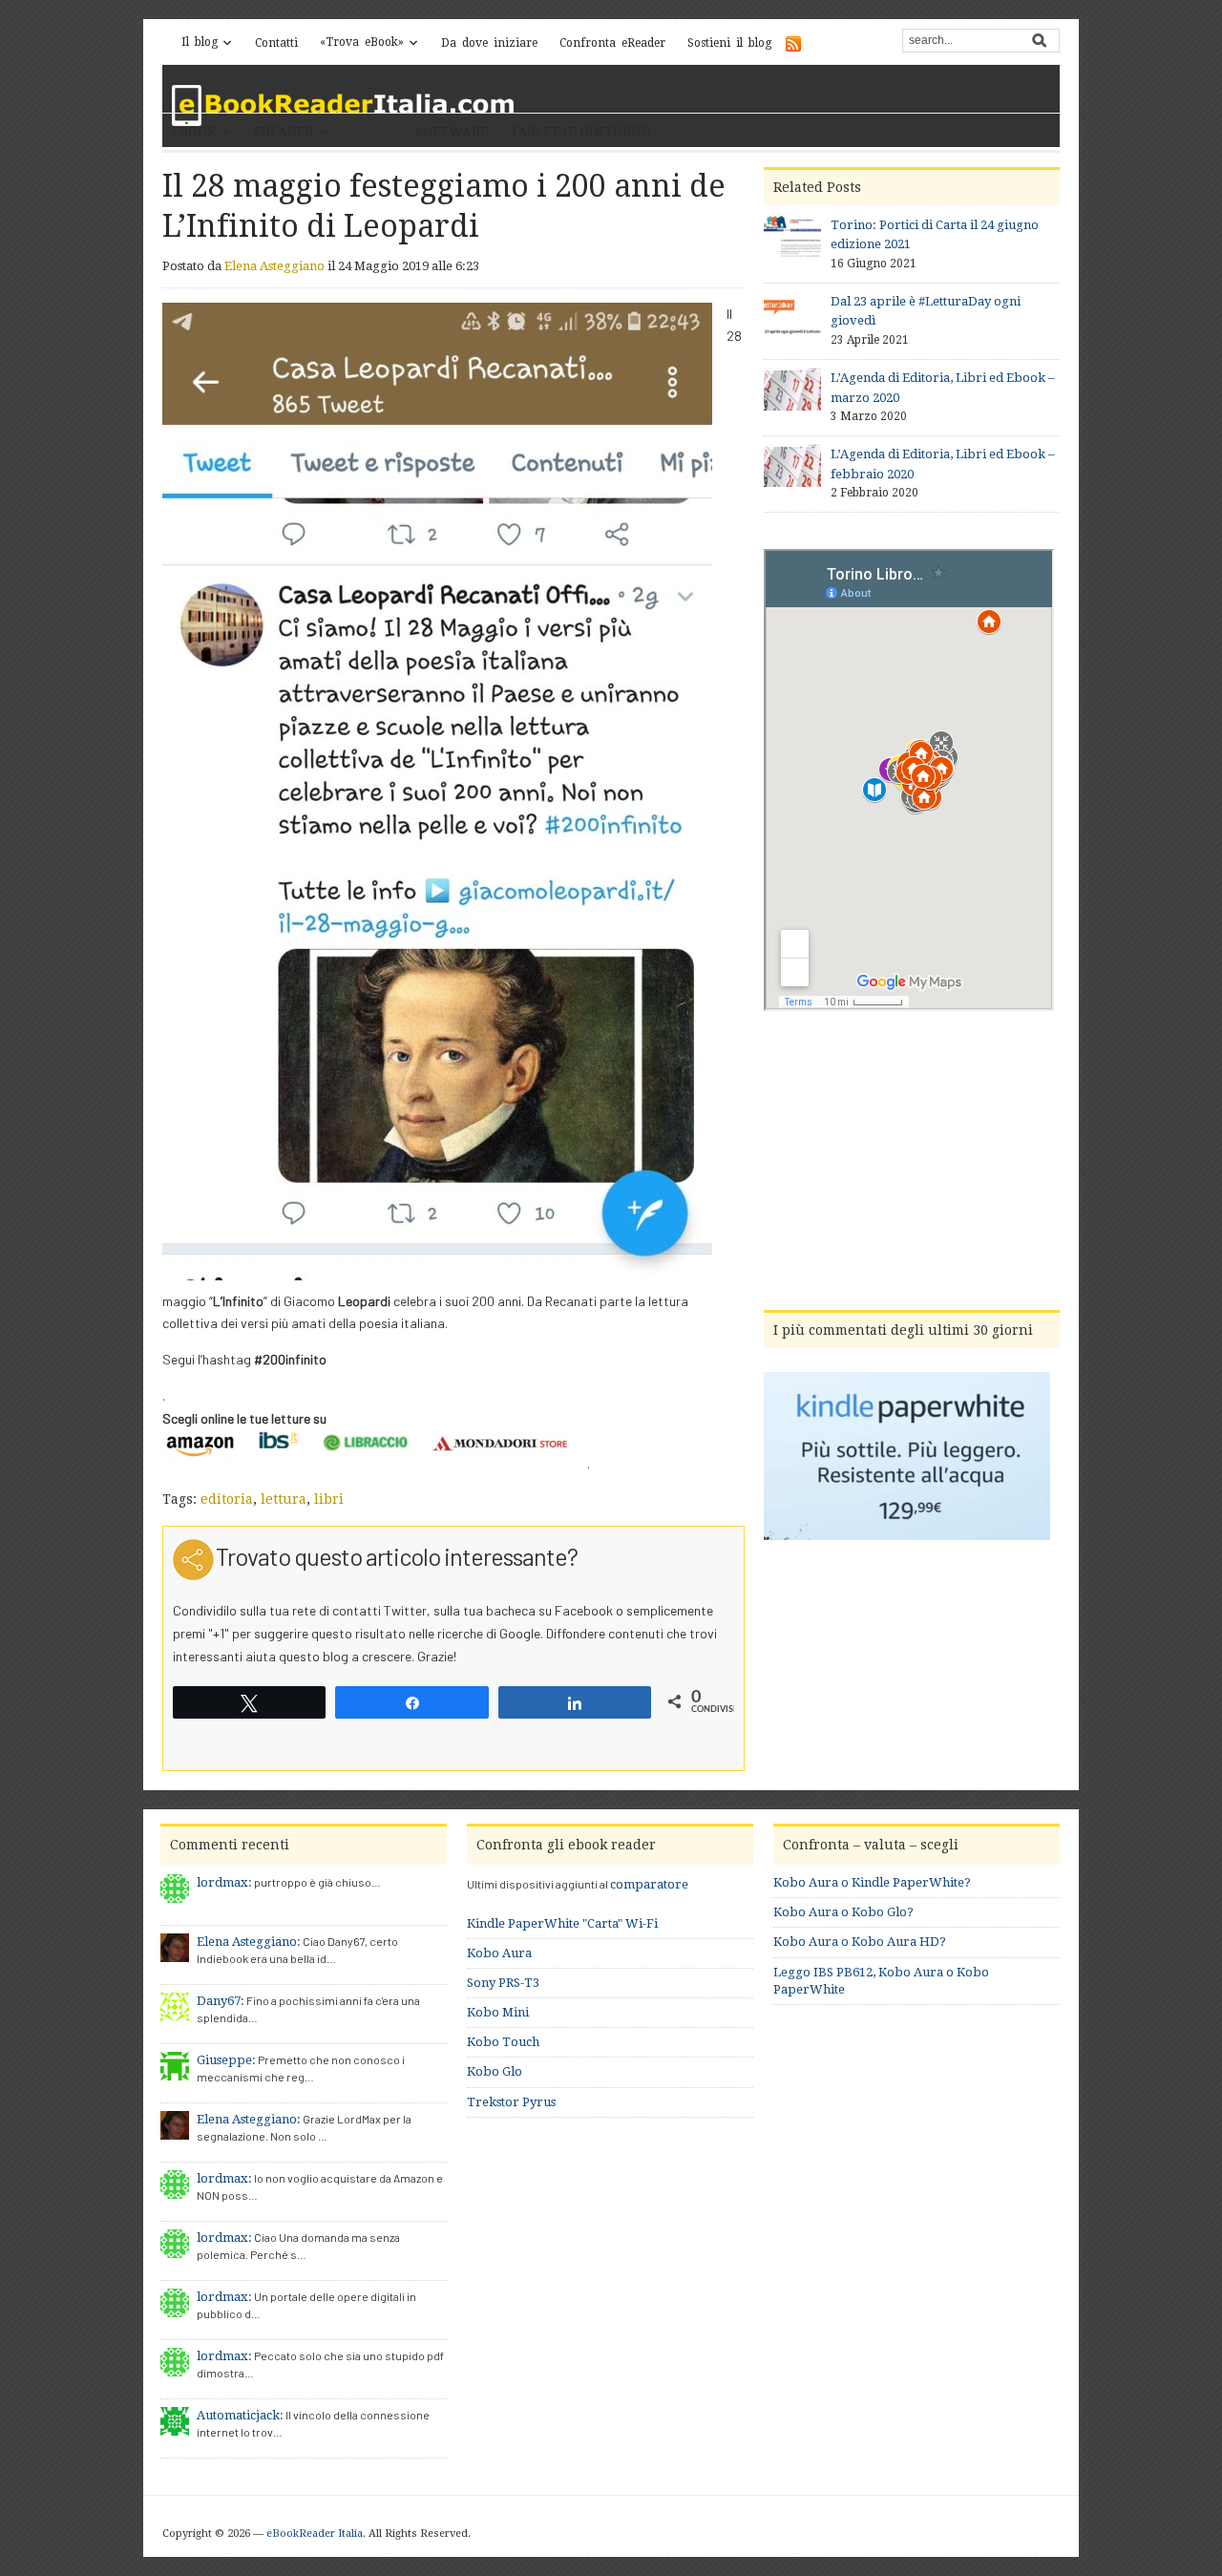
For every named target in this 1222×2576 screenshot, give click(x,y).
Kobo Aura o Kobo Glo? (843, 1912)
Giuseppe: (226, 2060)
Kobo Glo (495, 2071)
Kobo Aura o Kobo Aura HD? (860, 1942)
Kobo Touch (503, 2042)
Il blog (200, 42)
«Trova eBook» (362, 42)
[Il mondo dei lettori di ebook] (344, 106)
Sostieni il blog (729, 43)
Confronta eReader (612, 43)
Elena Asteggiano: (249, 1942)
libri (329, 1499)
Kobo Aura (499, 1953)
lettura (284, 1499)
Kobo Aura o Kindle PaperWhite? (872, 1882)
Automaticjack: (240, 2415)
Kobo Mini (498, 2012)
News (372, 132)
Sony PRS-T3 (503, 1983)
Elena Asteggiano (274, 266)
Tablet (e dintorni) (580, 132)
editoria (227, 1499)
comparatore (649, 1884)
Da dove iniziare (489, 43)
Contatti (276, 43)
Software (452, 132)
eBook (194, 132)
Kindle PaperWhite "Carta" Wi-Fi (562, 1923)
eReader (284, 132)
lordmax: (224, 1882)
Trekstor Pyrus (511, 2102)
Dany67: (221, 2001)
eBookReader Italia (315, 2534)
